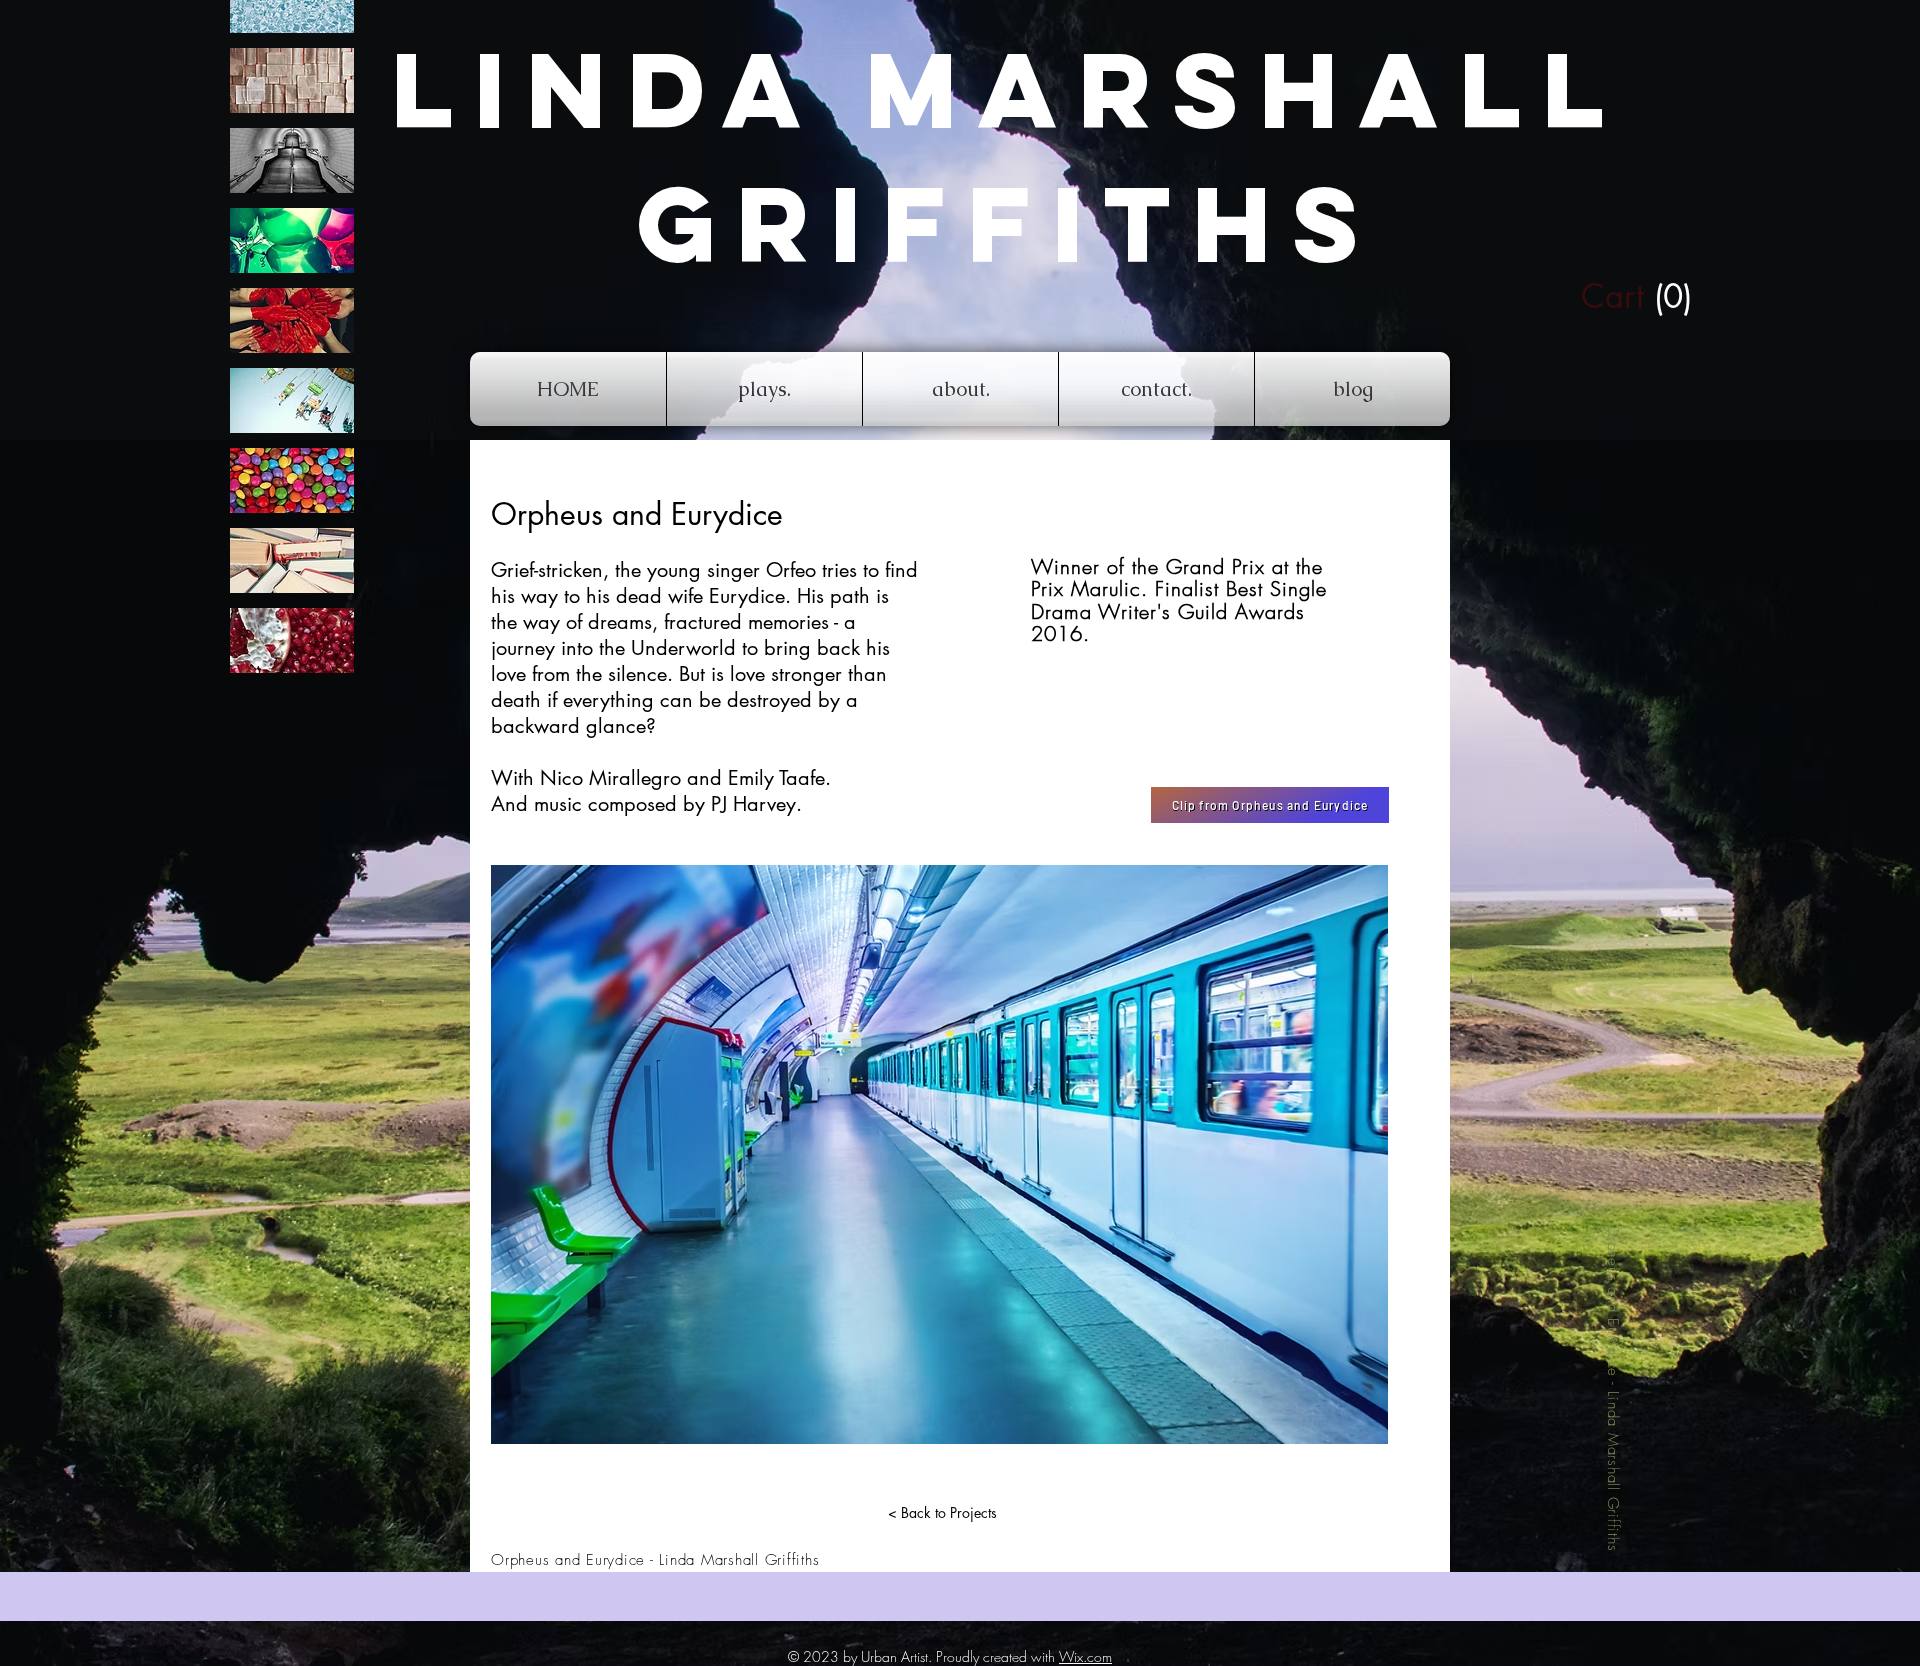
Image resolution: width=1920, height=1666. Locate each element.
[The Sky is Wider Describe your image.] (292, 400)
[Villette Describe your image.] (292, 560)
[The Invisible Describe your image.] (292, 160)
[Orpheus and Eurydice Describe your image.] (292, 480)
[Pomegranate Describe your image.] (292, 640)
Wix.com (1085, 1656)
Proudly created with (997, 1656)
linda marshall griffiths (1008, 157)
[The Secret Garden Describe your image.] (292, 320)
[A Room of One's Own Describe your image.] (292, 80)
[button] (1598, 296)
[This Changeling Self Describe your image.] (292, 240)
